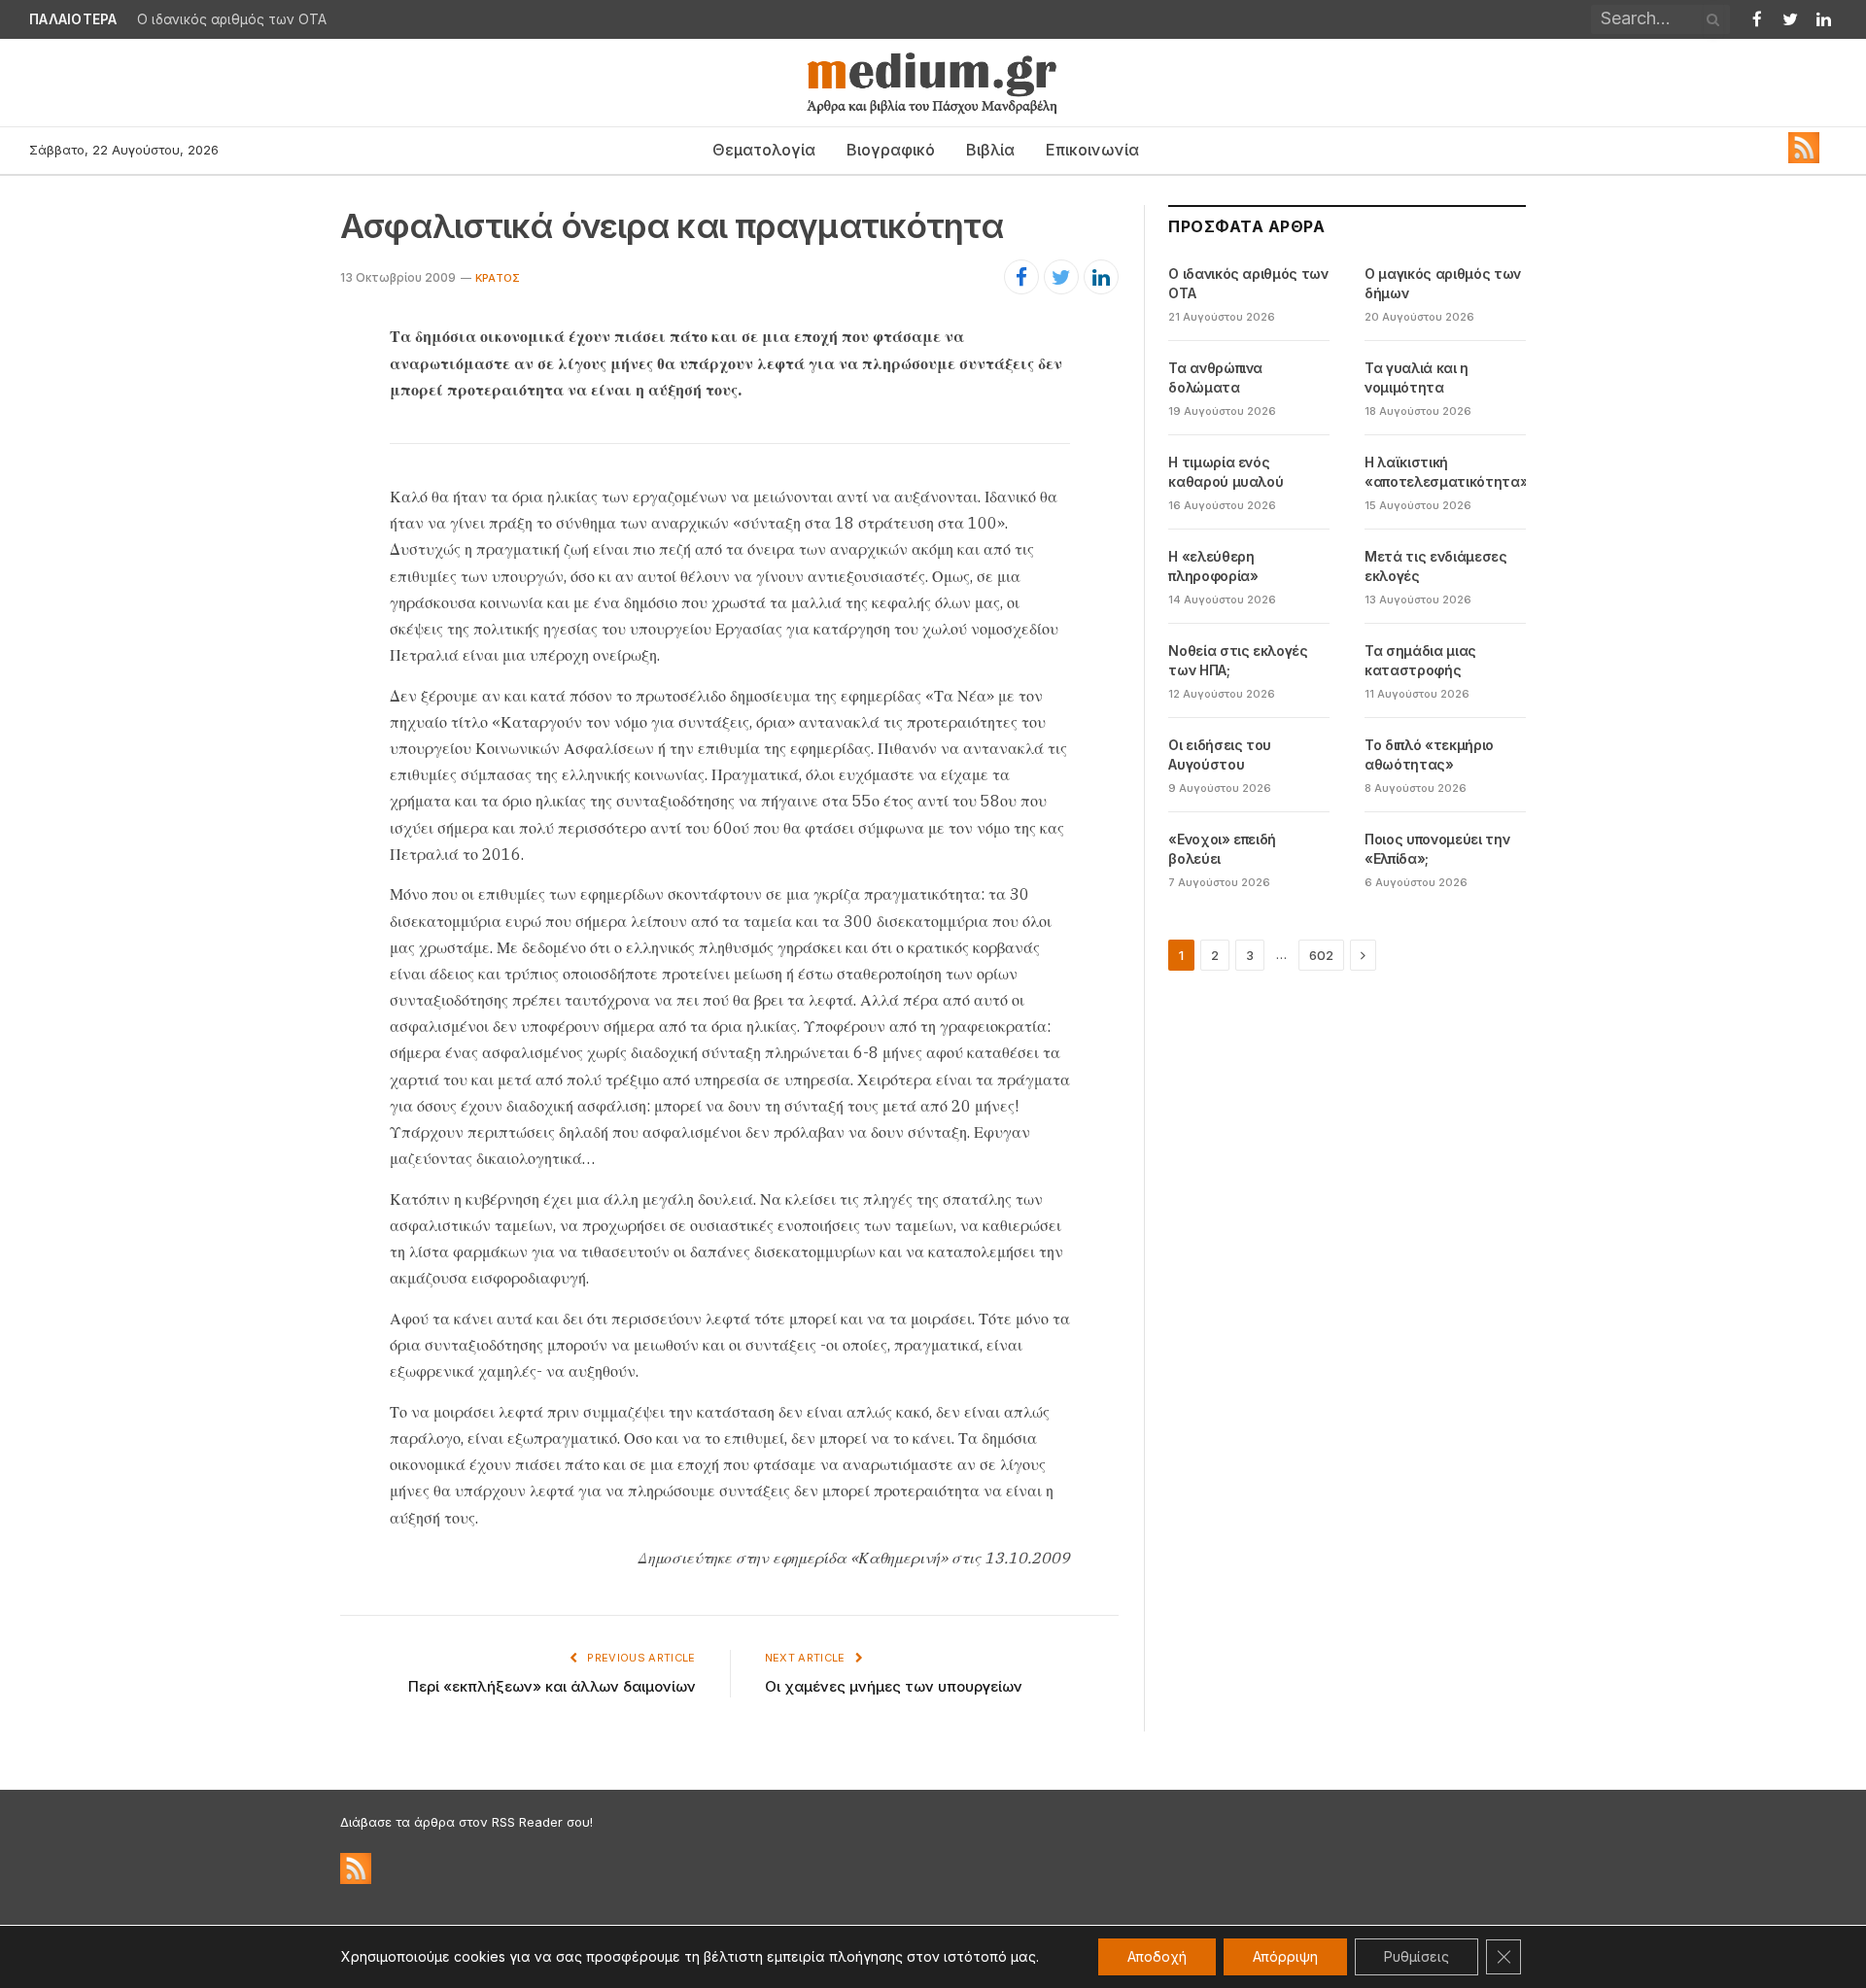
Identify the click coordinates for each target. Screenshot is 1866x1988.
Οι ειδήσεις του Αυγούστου (1220, 754)
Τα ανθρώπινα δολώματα (1215, 377)
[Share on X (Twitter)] (1061, 277)
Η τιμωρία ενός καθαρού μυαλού (1226, 472)
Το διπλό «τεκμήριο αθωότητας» (1429, 754)
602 (1321, 955)
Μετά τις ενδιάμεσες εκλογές (1435, 566)
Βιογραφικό (891, 150)
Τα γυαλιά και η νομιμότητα (1417, 377)
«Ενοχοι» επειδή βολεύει (1222, 849)
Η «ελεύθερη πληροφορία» (1213, 566)
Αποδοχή (1157, 1956)
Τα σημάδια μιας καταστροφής (1420, 660)
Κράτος (498, 278)
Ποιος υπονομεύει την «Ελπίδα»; (1437, 849)
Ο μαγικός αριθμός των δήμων (1443, 283)
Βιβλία (990, 150)
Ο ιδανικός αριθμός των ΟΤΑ (232, 19)
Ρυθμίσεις (1417, 1956)
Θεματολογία (764, 150)
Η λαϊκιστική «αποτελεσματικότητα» (1446, 472)
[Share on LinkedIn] (1101, 277)
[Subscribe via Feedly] (1804, 158)
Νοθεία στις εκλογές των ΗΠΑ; (1238, 660)
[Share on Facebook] (1021, 277)
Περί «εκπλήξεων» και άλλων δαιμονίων (552, 1686)
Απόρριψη (1285, 1956)
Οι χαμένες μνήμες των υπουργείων (894, 1686)
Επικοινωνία (1092, 150)
